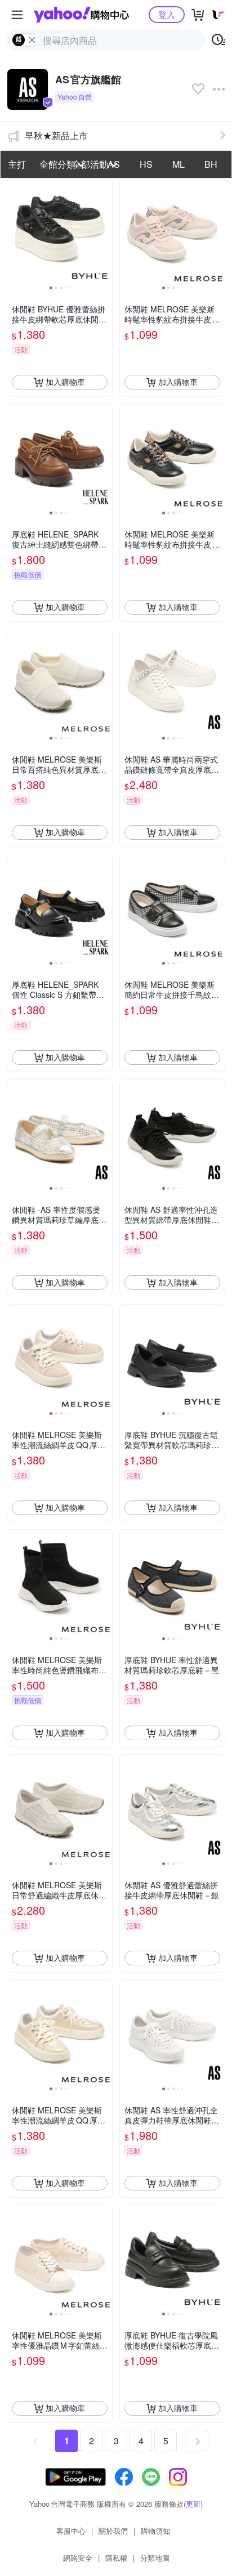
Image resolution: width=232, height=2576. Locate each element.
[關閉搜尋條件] (32, 40)
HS (146, 164)
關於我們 (113, 2531)
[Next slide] (105, 231)
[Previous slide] (15, 231)
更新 (193, 2504)
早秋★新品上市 (56, 135)
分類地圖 (155, 2558)
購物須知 (155, 2531)
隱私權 (116, 2558)
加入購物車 (65, 382)
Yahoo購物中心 (81, 15)
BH (211, 164)
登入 (167, 14)
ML (179, 164)
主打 (17, 164)
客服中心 (71, 2531)
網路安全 (78, 2558)
